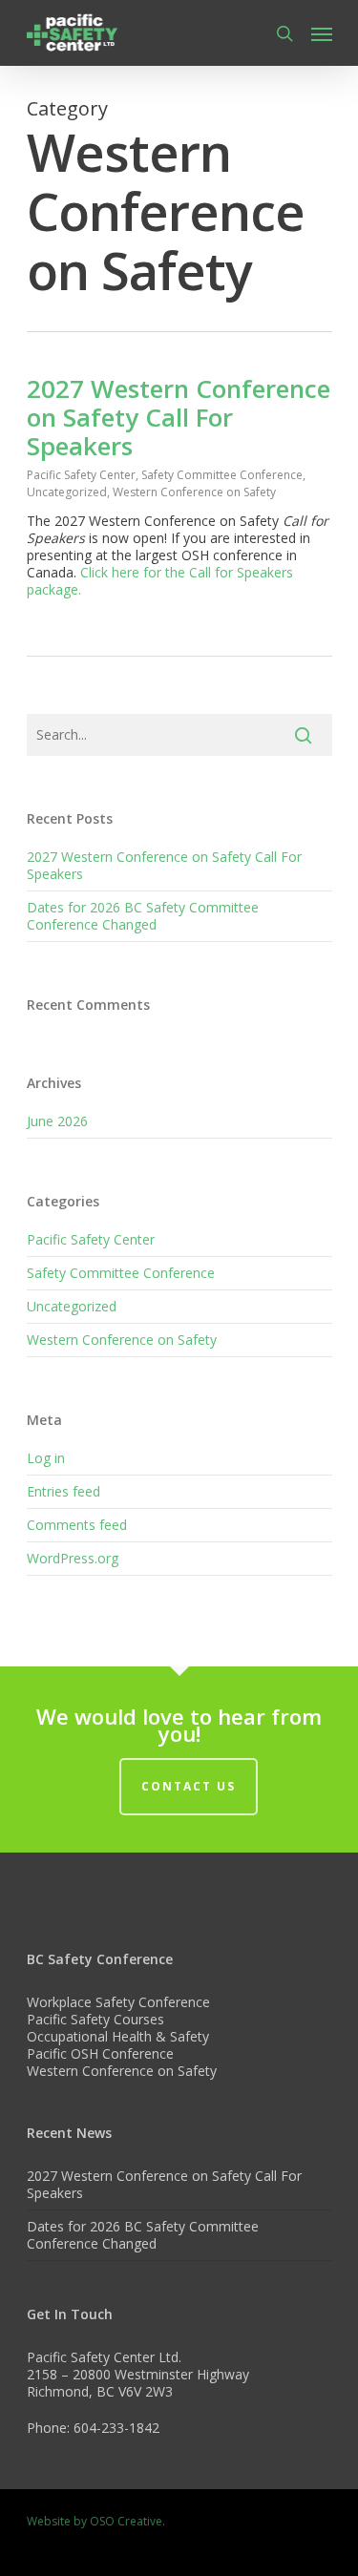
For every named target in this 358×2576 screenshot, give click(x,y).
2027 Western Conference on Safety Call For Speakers (179, 417)
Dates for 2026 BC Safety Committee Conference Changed (143, 916)
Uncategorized (67, 492)
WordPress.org (73, 1558)
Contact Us (189, 1786)
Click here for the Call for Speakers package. (160, 581)
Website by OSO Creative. (96, 2521)
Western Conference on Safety (194, 492)
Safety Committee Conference (222, 475)
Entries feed (63, 1491)
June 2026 (57, 1121)
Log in (46, 1458)
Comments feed (77, 1525)
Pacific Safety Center (81, 475)
